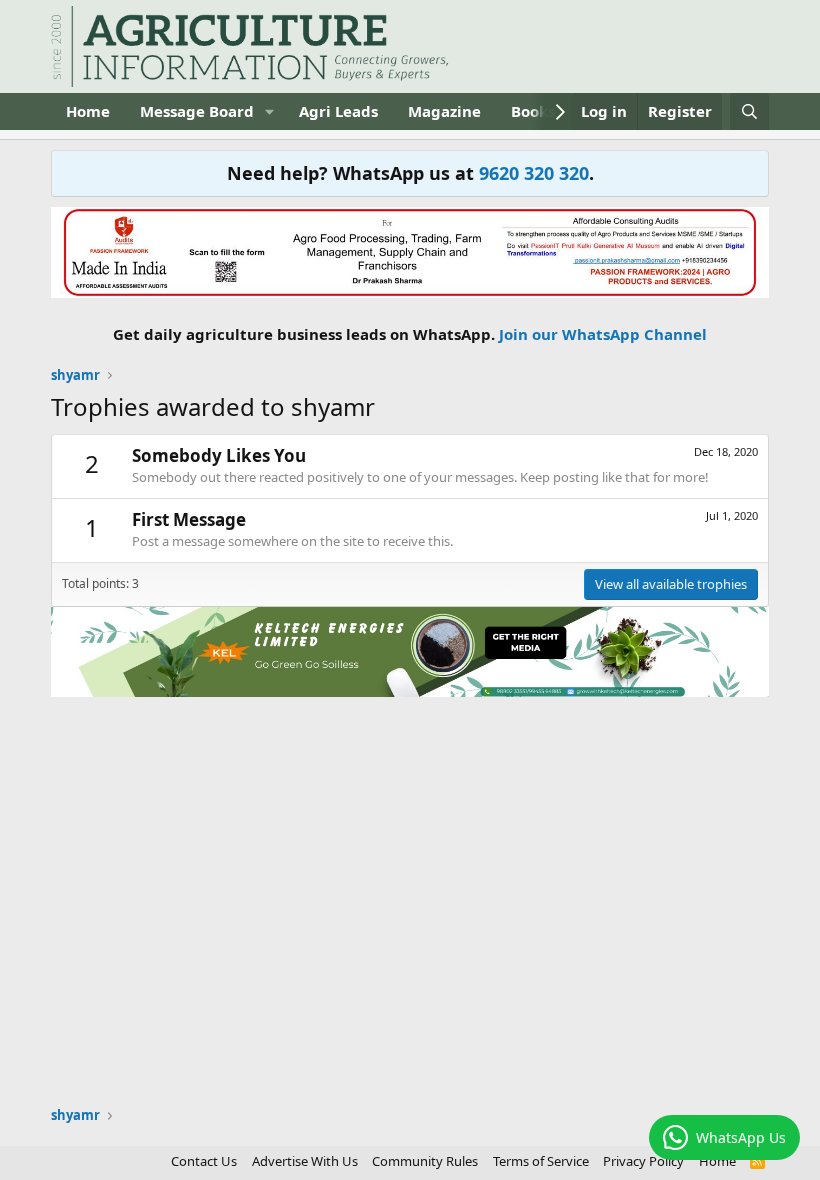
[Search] (749, 111)
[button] (270, 111)
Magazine (444, 111)
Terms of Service (541, 1161)
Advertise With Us (305, 1161)
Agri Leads (338, 111)
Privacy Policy (643, 1161)
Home (88, 111)
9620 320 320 (534, 173)
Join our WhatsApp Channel (603, 334)
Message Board (197, 111)
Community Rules (425, 1161)
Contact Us (204, 1161)
